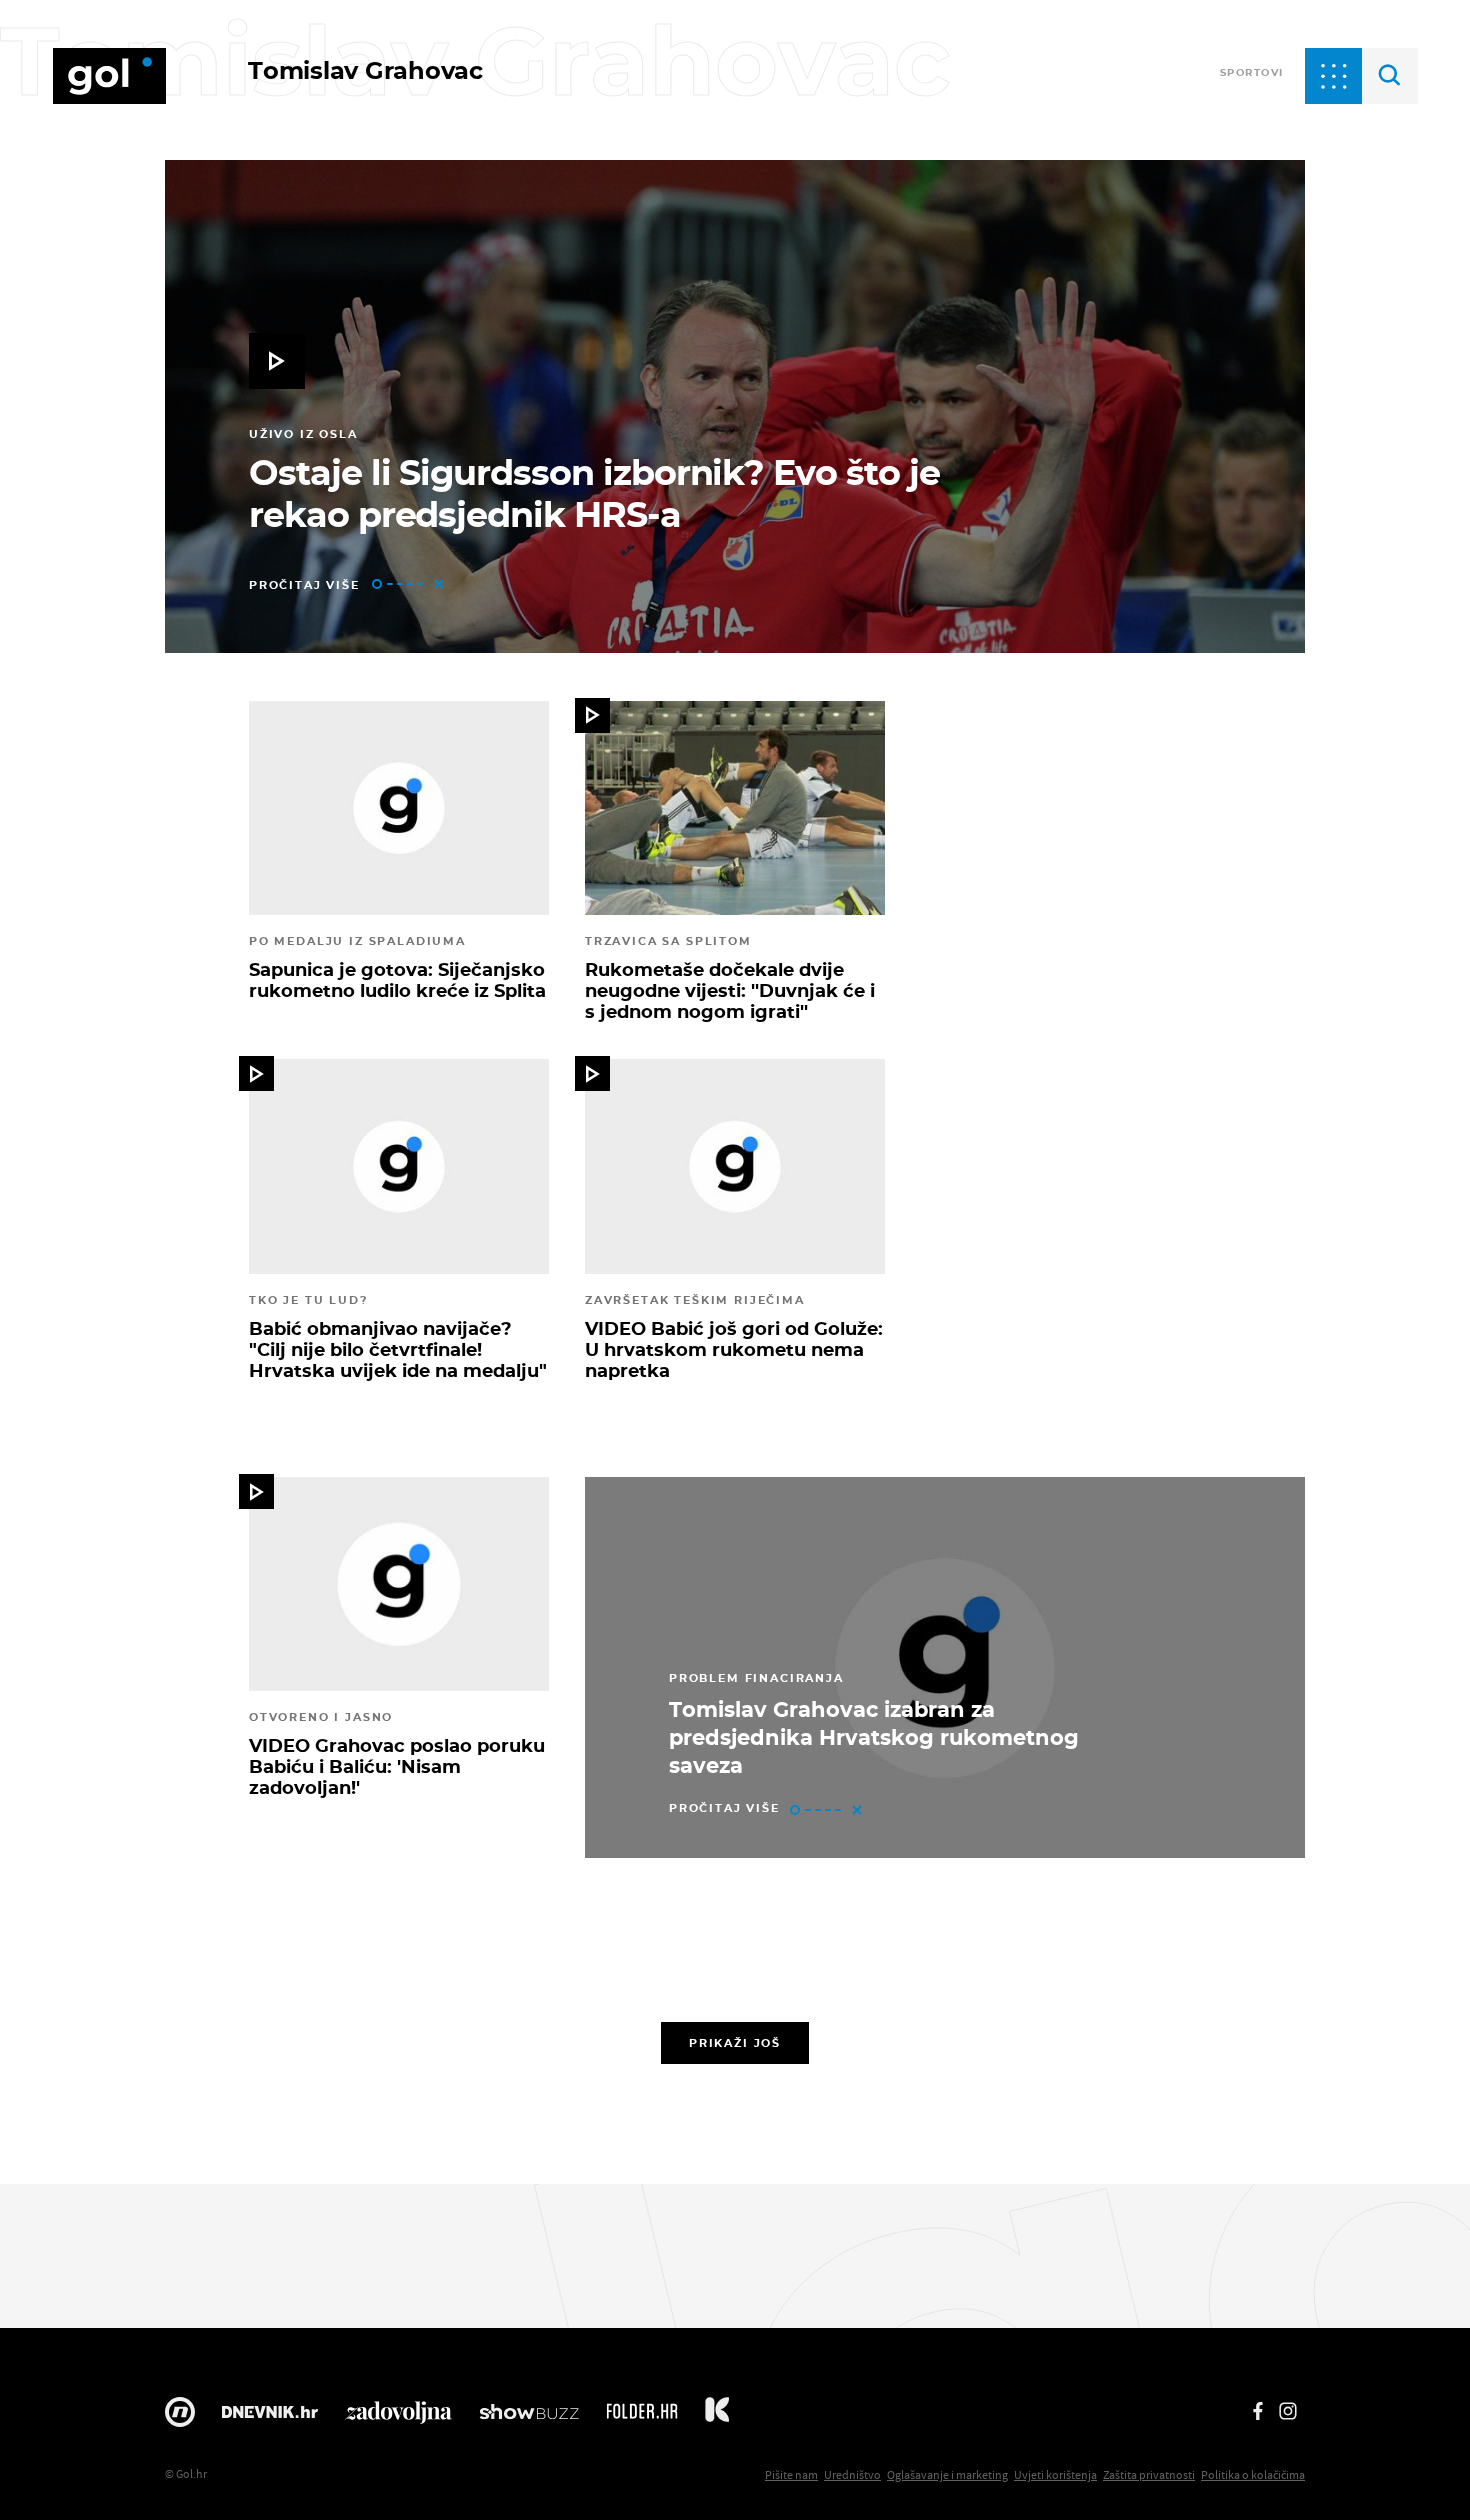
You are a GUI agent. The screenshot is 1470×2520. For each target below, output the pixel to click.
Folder (642, 2417)
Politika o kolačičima (1253, 2474)
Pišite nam (791, 2474)
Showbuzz (529, 2417)
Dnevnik (270, 2417)
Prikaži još (735, 2043)
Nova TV (180, 2417)
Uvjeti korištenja (1055, 2474)
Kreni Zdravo (717, 2417)
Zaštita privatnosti (1149, 2474)
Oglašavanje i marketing (947, 2474)
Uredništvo (852, 2474)
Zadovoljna (398, 2417)
